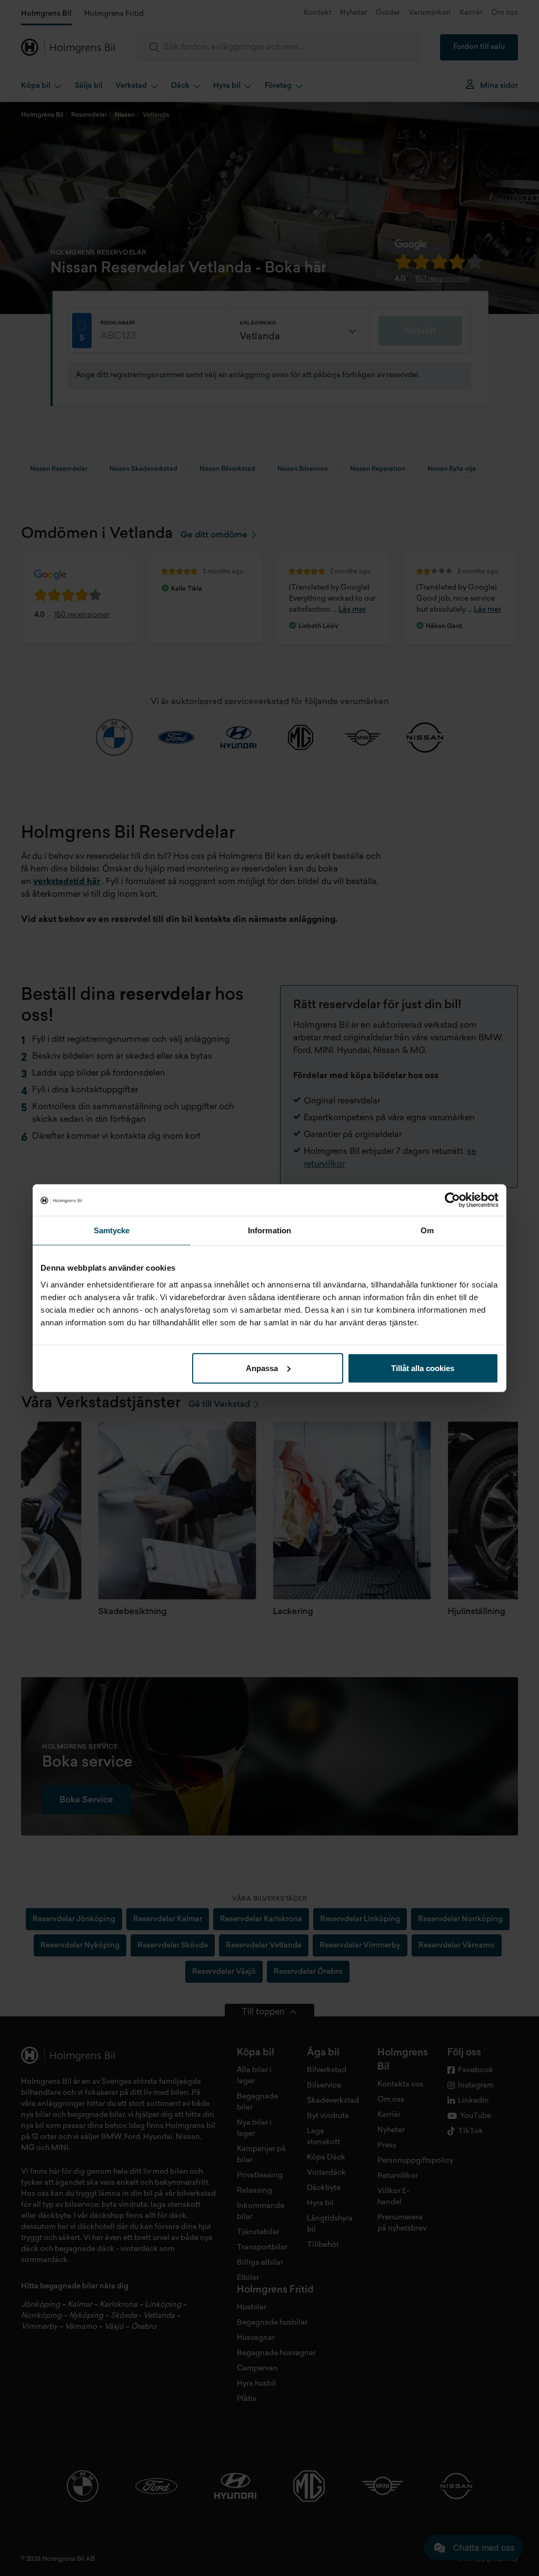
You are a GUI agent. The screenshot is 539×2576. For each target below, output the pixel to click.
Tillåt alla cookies (423, 1368)
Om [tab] (427, 1230)
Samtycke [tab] (112, 1230)
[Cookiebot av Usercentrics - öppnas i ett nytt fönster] (452, 1200)
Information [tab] (269, 1230)
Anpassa (262, 1368)
